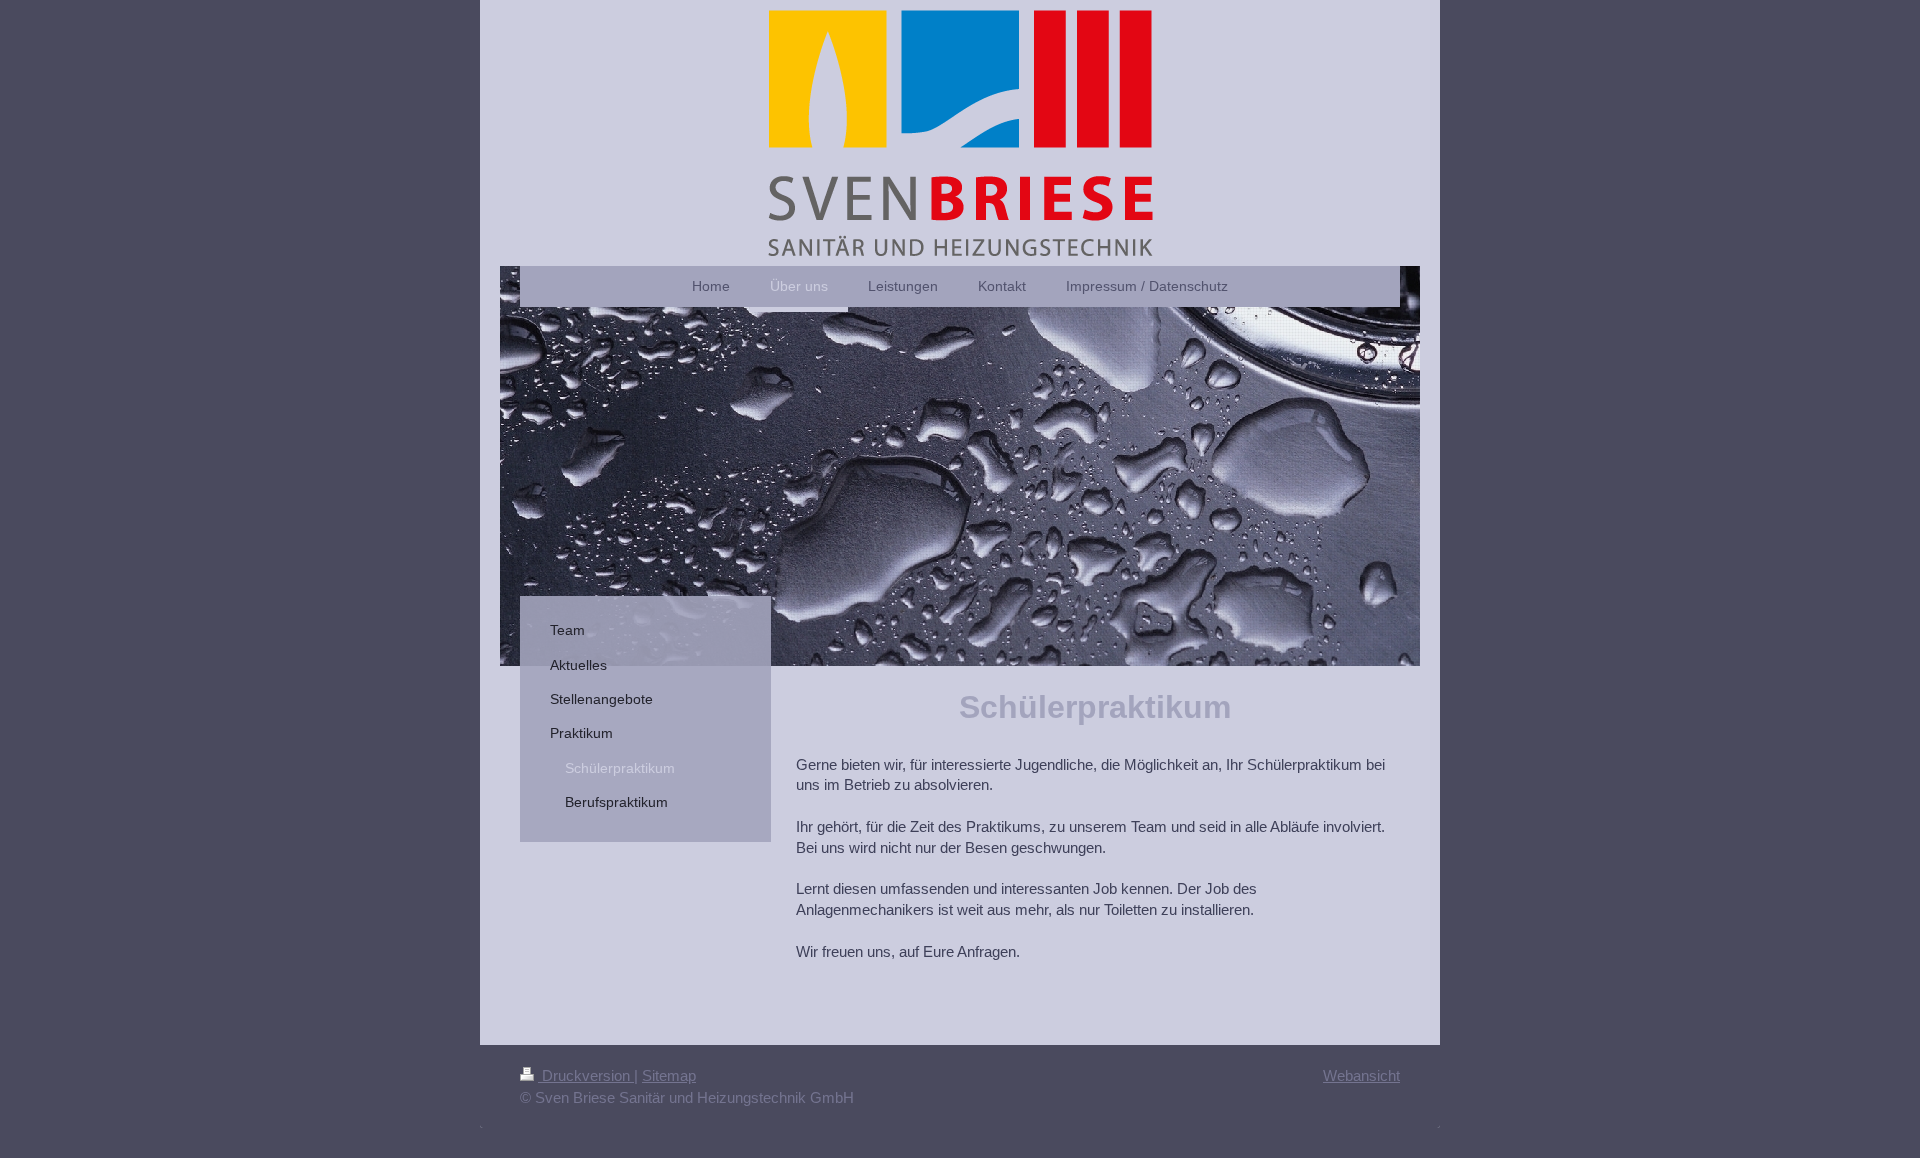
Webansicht (1361, 1075)
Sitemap (669, 1075)
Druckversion (586, 1075)
